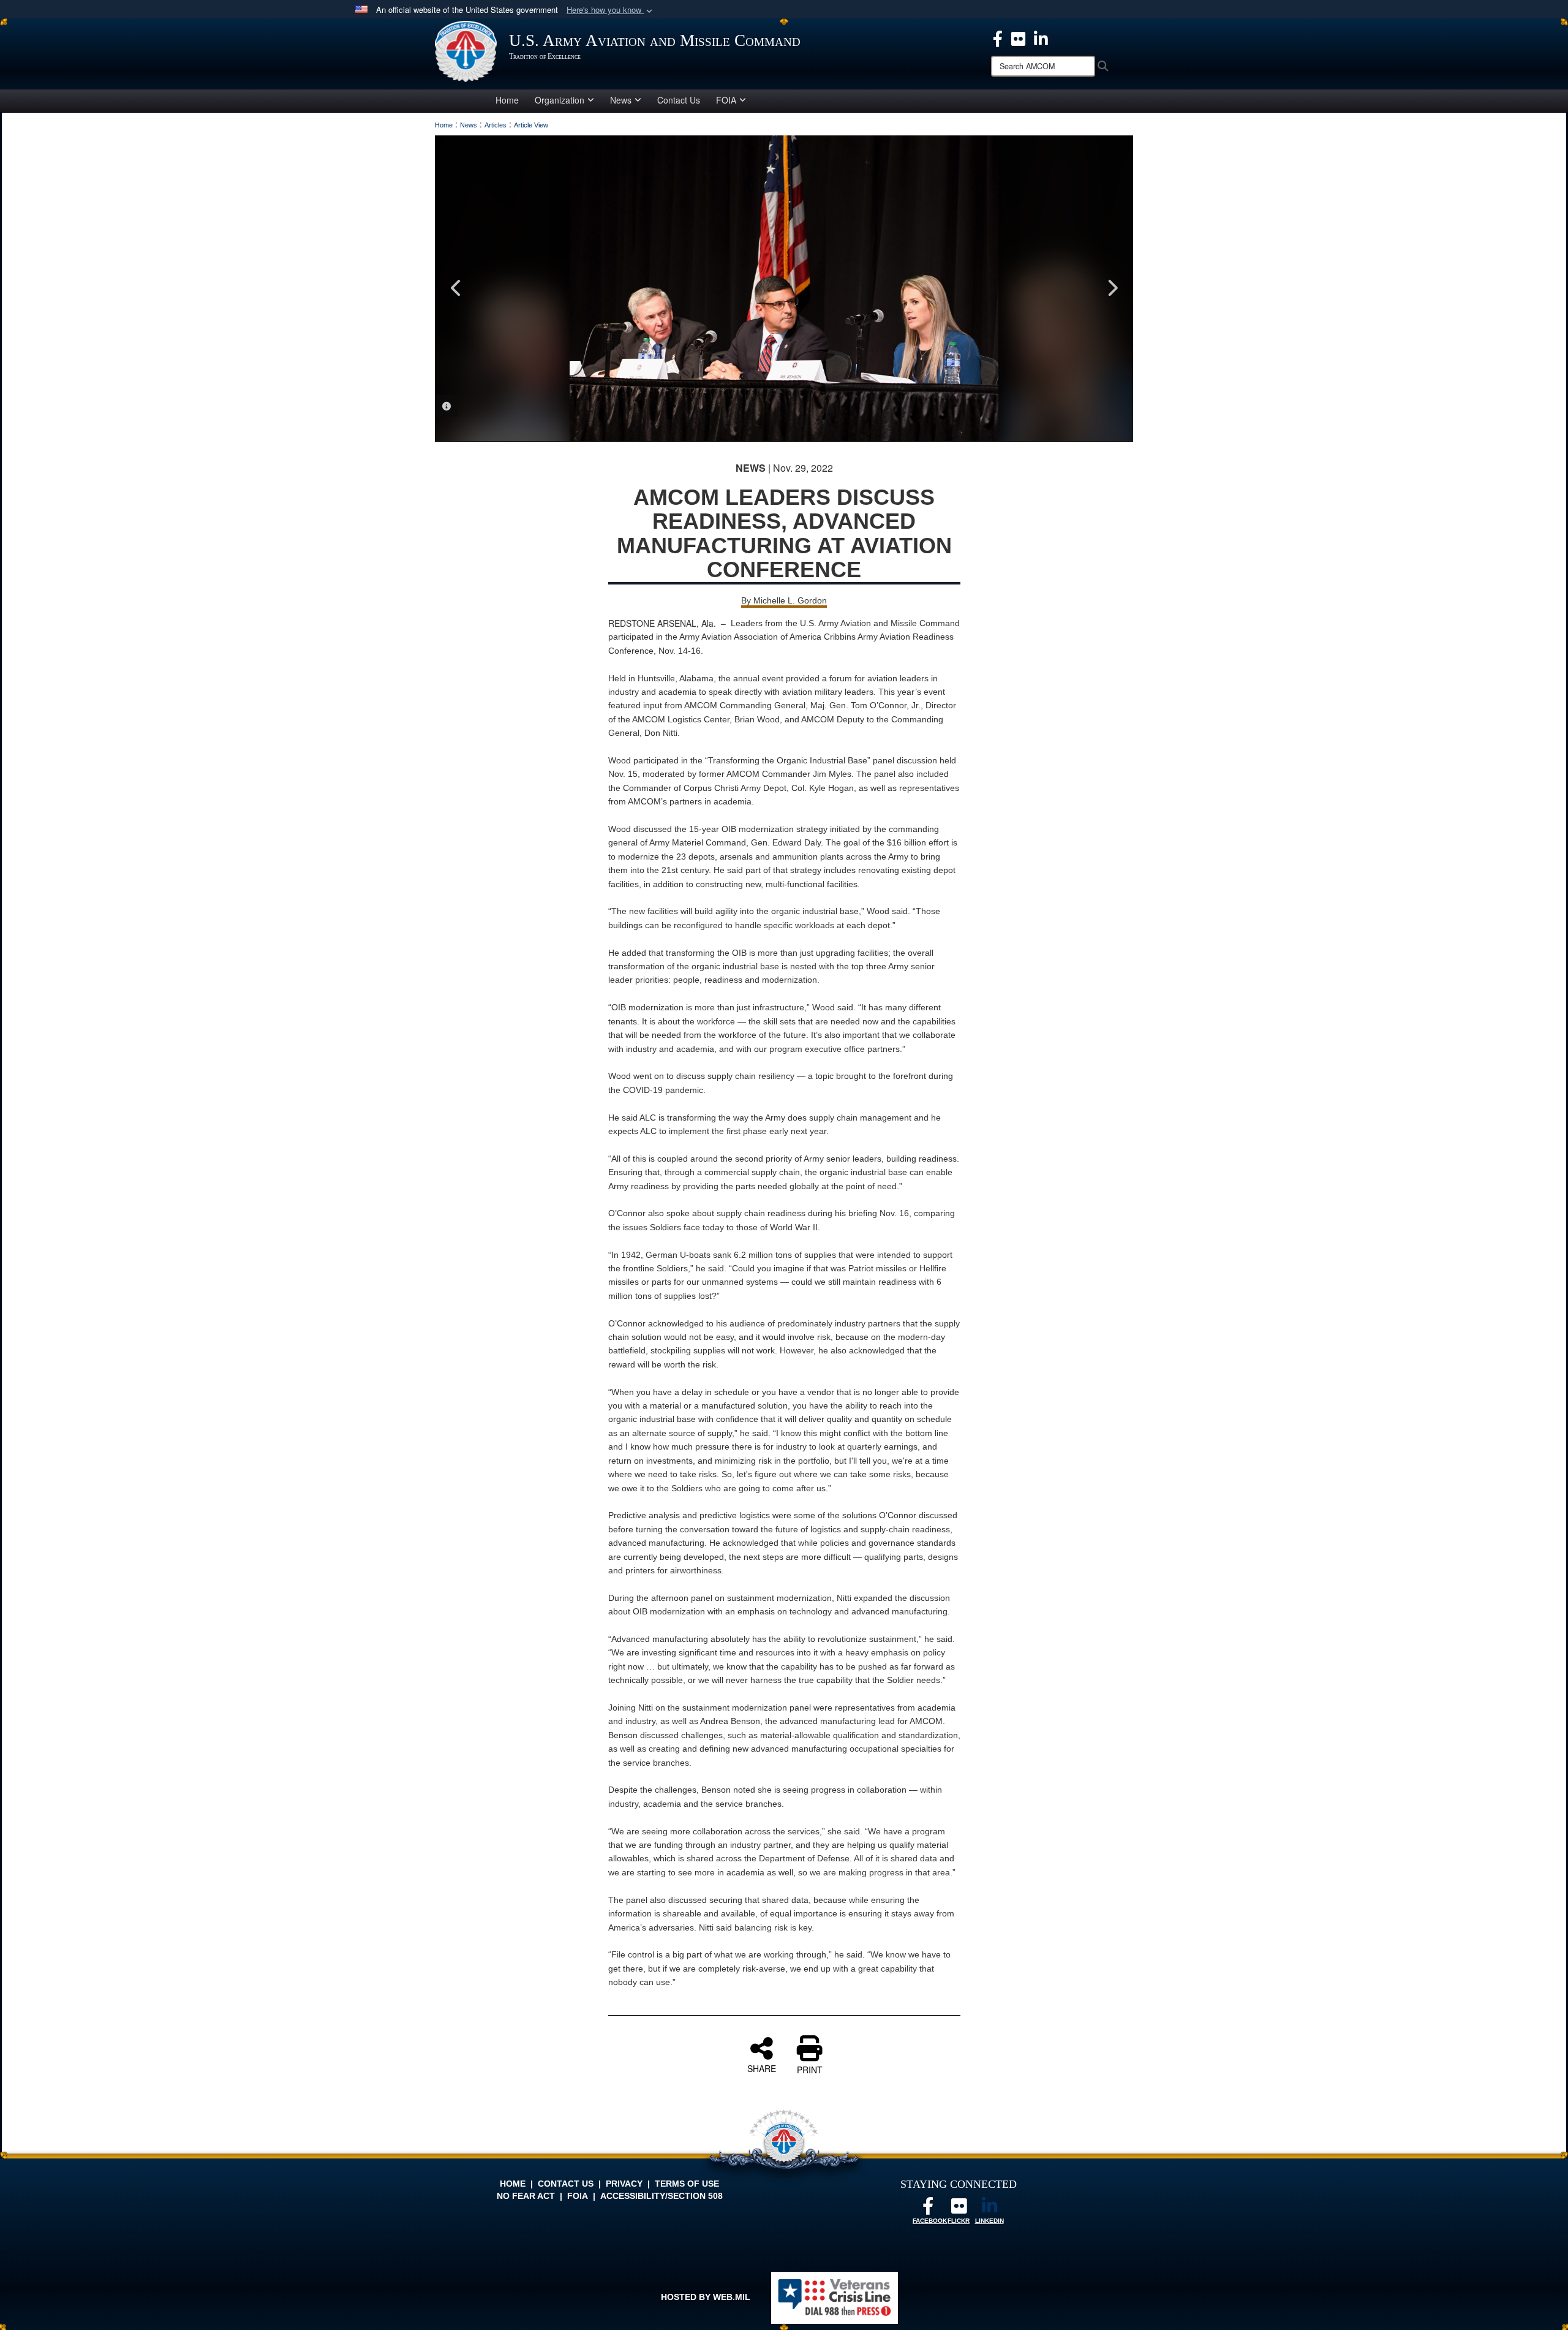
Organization (560, 100)
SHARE (762, 2068)
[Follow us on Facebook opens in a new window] (928, 2209)
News (621, 100)
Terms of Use (687, 2184)
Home (507, 100)
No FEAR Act (526, 2196)
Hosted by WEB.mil (706, 2297)
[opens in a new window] (1018, 37)
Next (1112, 288)
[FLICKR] (959, 2209)
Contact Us (679, 100)
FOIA (726, 100)
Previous (456, 288)
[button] (611, 10)
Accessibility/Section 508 (661, 2196)
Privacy (624, 2184)
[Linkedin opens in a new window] (1041, 37)
